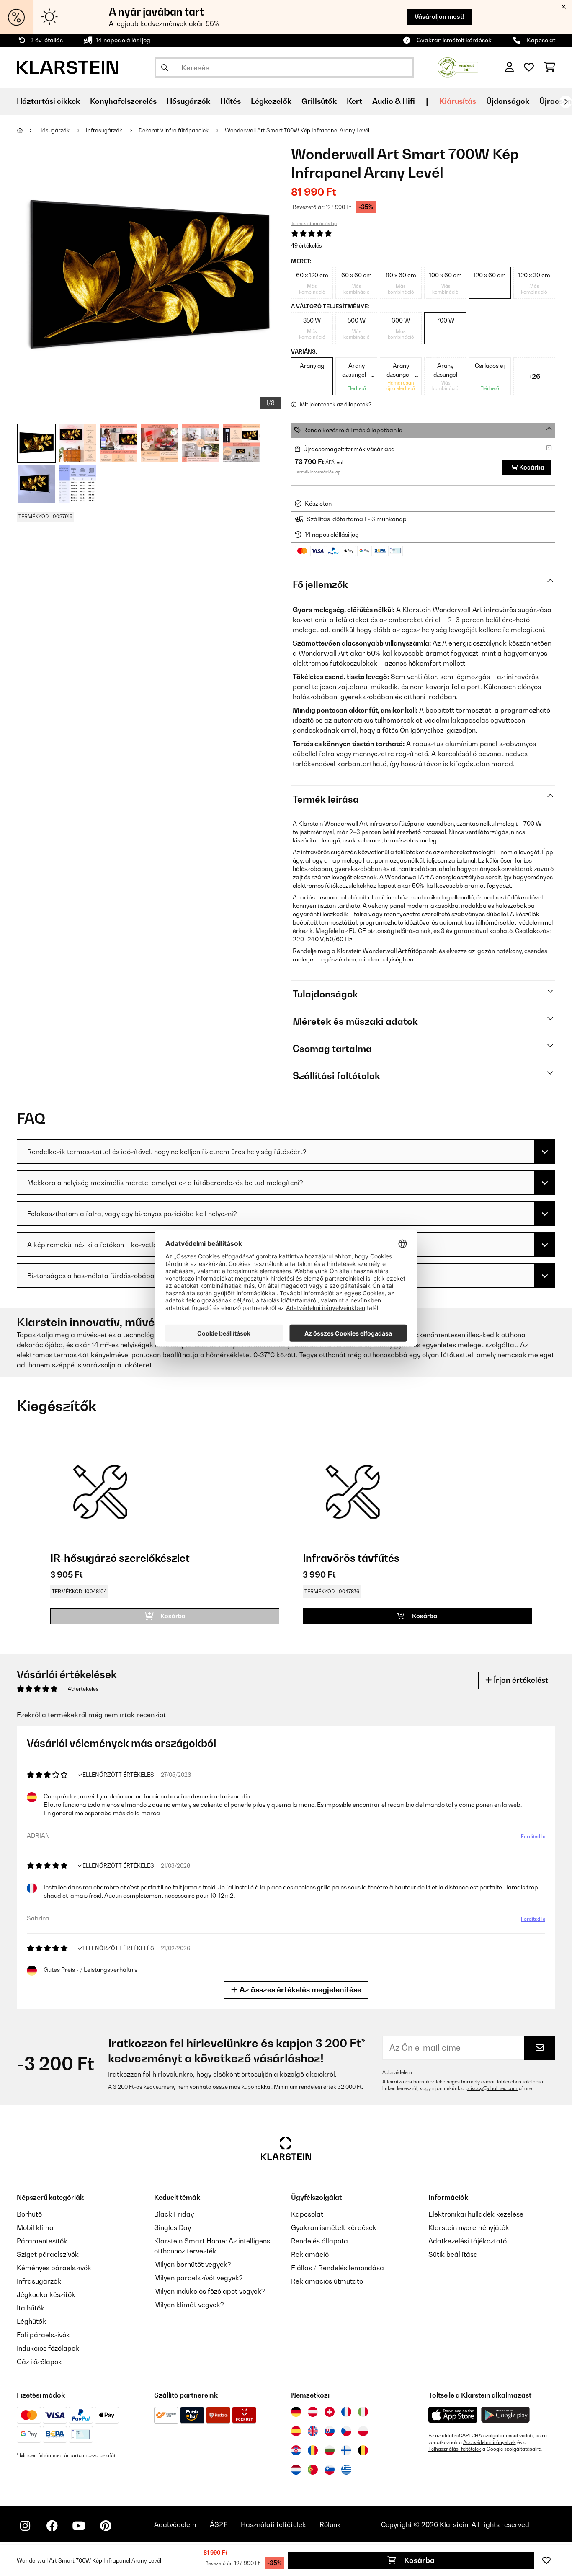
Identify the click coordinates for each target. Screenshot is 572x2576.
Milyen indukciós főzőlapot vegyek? (210, 2291)
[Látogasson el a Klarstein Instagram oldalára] (25, 2526)
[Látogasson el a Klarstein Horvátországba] (296, 2450)
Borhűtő (29, 2214)
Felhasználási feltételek (455, 2449)
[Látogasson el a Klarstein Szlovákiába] (330, 2431)
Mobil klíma (35, 2227)
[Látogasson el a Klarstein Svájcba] (330, 2412)
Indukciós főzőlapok (48, 2348)
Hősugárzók (54, 130)
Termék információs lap (314, 223)
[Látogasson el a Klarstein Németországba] (296, 2412)
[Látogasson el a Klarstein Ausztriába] (313, 2412)
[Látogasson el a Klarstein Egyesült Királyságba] (313, 2431)
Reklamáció (310, 2254)
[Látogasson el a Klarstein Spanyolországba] (296, 2431)
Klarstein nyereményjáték (469, 2227)
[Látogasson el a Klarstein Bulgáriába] (330, 2450)
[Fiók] (509, 67)
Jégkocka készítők (46, 2294)
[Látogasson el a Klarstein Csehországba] (346, 2431)
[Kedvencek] (529, 67)
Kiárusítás (458, 101)
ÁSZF (219, 2524)
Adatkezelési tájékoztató (468, 2241)
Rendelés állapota (319, 2241)
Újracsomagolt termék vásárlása (349, 449)
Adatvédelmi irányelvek (490, 2442)
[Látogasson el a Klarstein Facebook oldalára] (52, 2526)
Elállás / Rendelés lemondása (338, 2268)
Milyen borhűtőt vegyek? (193, 2264)
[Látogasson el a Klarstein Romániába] (313, 2450)
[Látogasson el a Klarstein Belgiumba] (363, 2450)
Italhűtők (31, 2308)
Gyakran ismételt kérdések (454, 40)
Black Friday (174, 2214)
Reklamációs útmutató (327, 2281)
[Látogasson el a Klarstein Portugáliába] (313, 2470)
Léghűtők (31, 2321)
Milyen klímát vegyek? (189, 2305)
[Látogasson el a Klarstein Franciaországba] (346, 2412)
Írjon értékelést (520, 1680)
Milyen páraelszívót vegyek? (198, 2278)
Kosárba (419, 2560)
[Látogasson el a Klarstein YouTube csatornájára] (79, 2526)
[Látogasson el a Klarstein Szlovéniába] (330, 2470)
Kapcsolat (541, 40)
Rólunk (330, 2524)
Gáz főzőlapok (39, 2362)
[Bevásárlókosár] (550, 67)
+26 (534, 376)
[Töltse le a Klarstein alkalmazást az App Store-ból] (453, 2415)
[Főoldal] (27, 130)
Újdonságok (508, 101)
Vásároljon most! (439, 17)
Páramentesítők (42, 2241)
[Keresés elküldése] (165, 67)
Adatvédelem (397, 2072)
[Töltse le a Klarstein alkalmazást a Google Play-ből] (506, 2415)
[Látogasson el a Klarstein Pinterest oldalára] (106, 2526)
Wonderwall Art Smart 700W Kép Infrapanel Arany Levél (297, 130)
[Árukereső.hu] (458, 67)
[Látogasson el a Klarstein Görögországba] (346, 2470)
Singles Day (173, 2227)
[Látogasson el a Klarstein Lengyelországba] (363, 2431)
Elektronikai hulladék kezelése (476, 2214)
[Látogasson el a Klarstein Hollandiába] (296, 2470)
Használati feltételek (273, 2524)
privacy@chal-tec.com (492, 2088)
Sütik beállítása (453, 2254)
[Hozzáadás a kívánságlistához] (546, 2560)
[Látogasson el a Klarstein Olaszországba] (363, 2412)
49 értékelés (307, 245)
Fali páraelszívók (43, 2335)
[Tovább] (566, 102)
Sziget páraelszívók (48, 2254)
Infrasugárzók (105, 130)
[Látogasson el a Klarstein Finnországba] (346, 2450)
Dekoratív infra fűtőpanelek (174, 130)
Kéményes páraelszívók (54, 2268)
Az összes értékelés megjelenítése (300, 1990)
